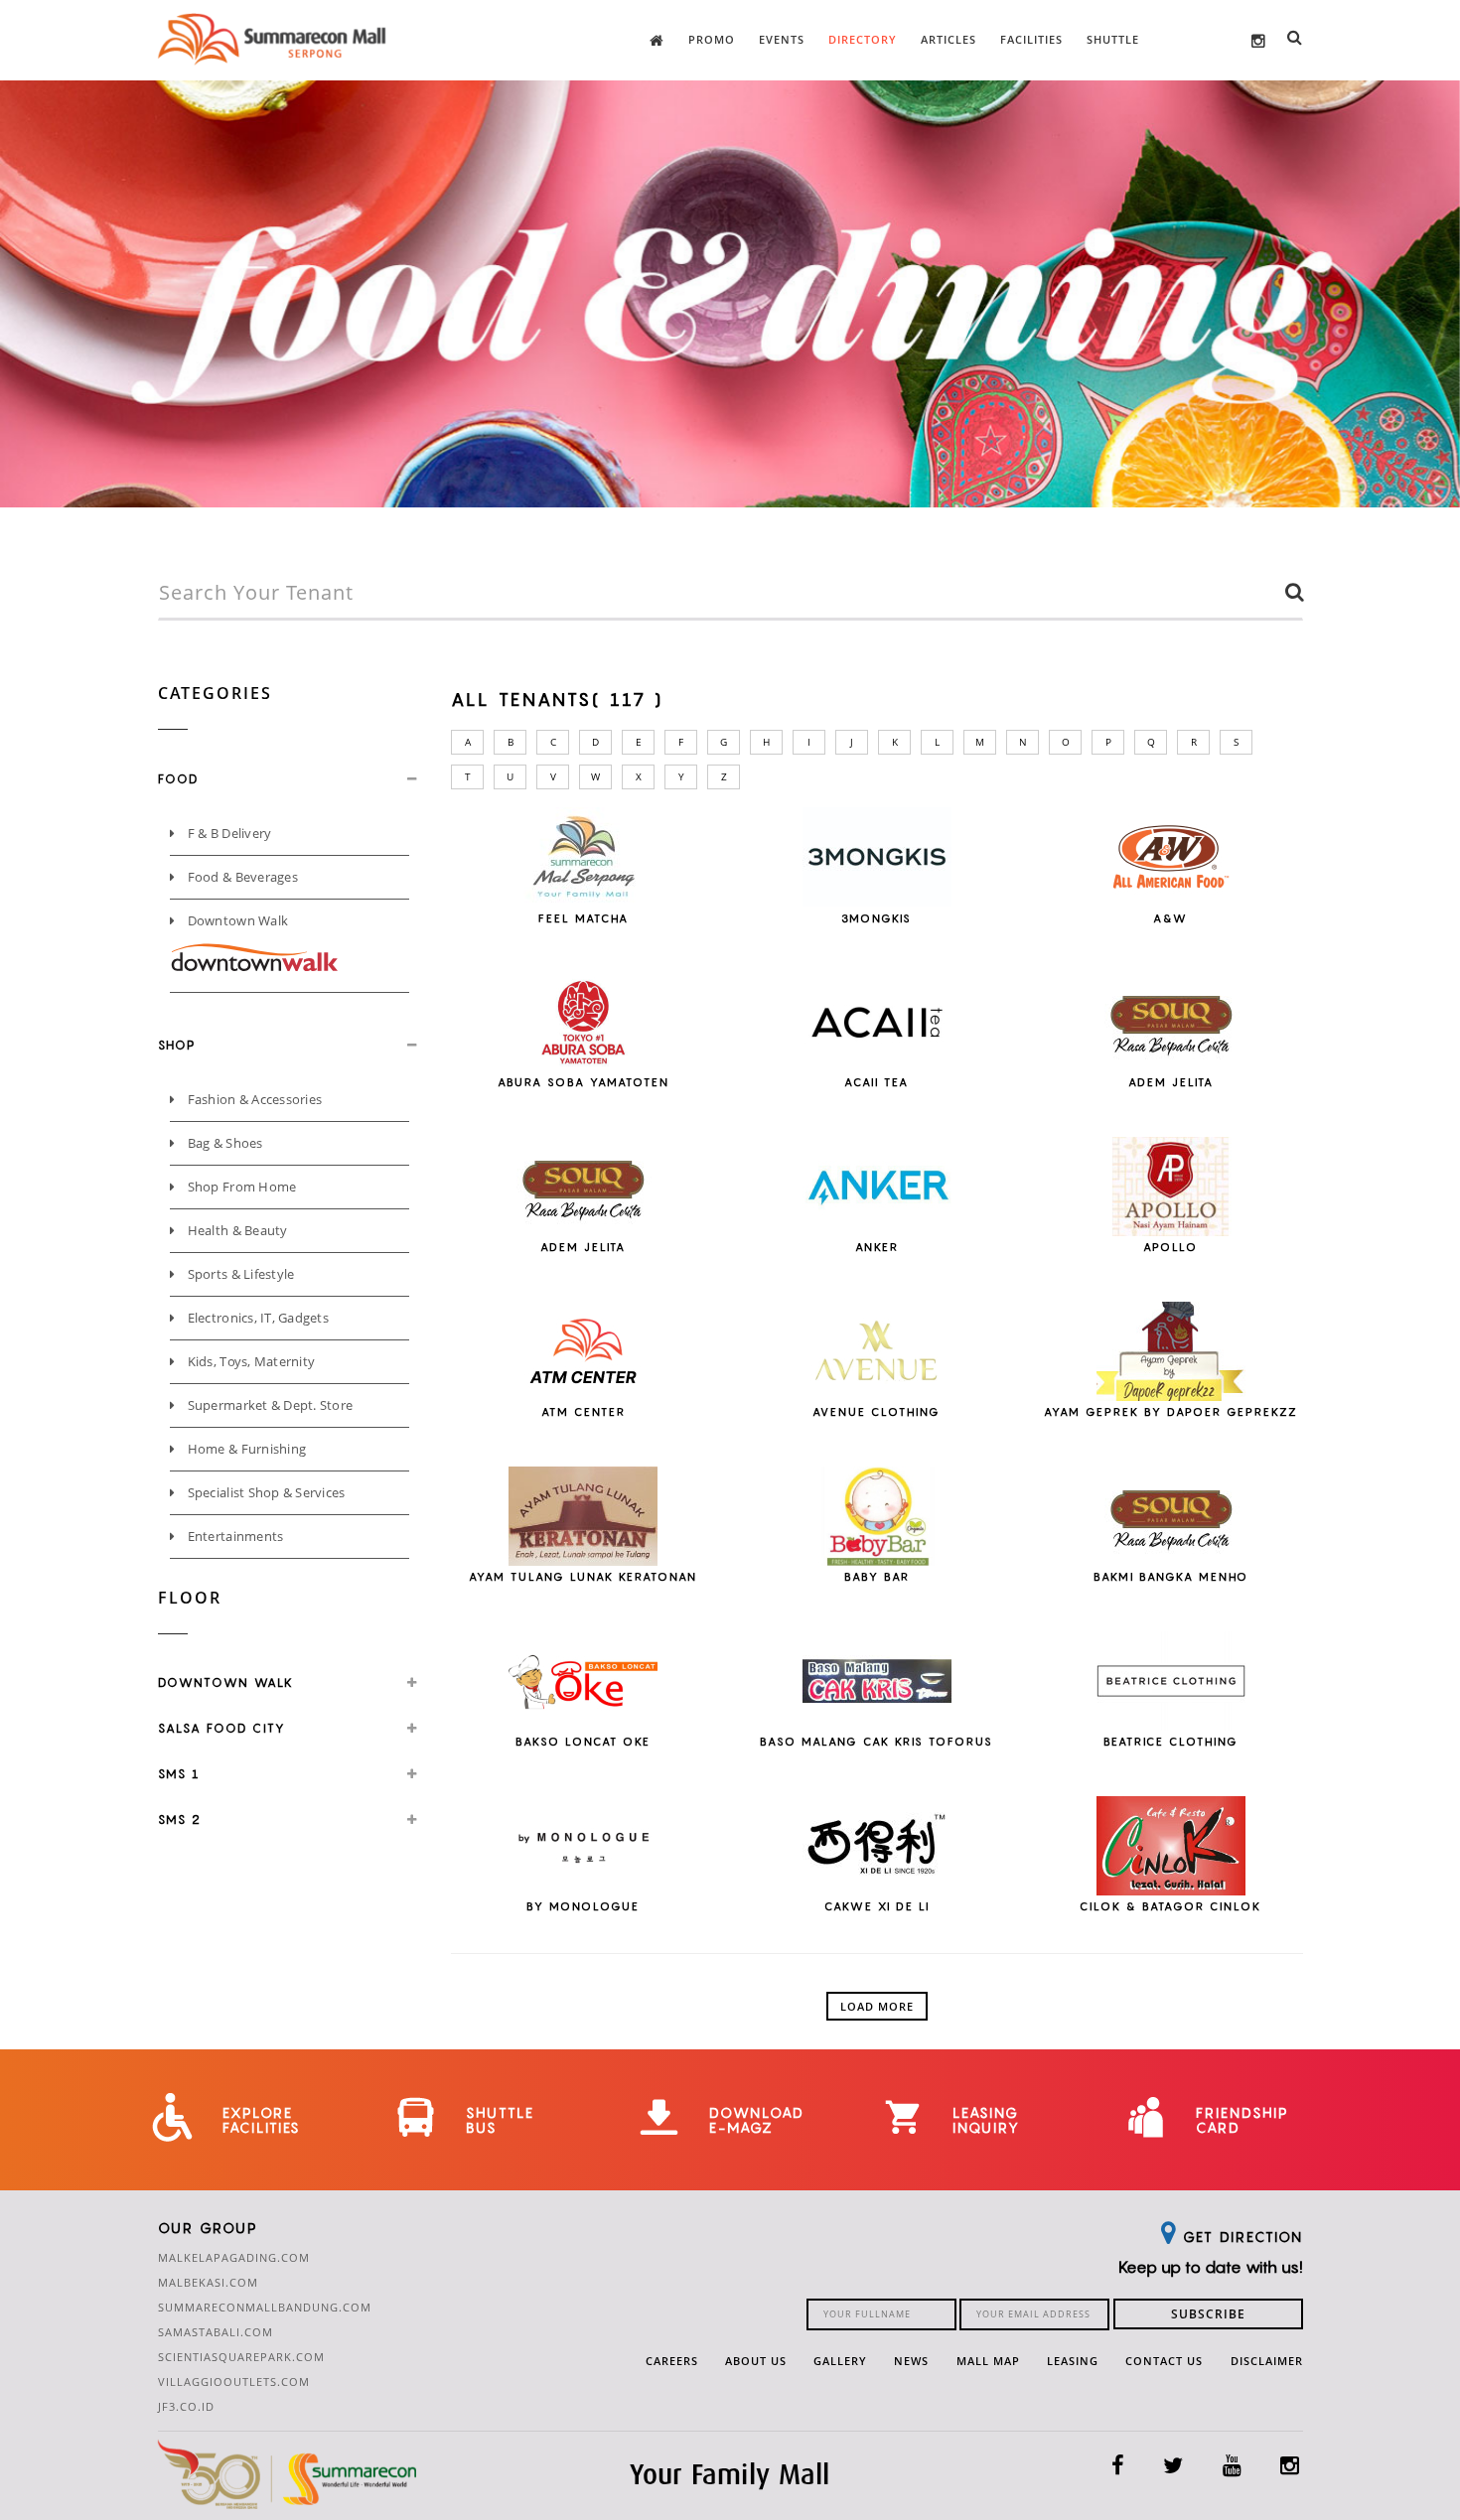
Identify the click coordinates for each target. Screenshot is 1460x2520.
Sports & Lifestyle (239, 1274)
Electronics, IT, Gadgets (256, 1318)
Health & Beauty (235, 1230)
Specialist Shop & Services (264, 1492)
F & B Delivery (227, 833)
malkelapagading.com (234, 2257)
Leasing (1073, 2361)
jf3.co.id (186, 2406)
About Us (756, 2361)
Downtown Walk (236, 920)
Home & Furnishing (245, 1449)
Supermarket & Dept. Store (268, 1405)
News (911, 2361)
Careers (672, 2361)
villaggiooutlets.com (234, 2381)
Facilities (1031, 39)
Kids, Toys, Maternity (249, 1361)
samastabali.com (216, 2332)
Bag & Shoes (223, 1143)
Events (782, 39)
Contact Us (1164, 2361)
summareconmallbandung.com (265, 2307)
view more (583, 882)
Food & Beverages (240, 877)
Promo (712, 39)
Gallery (840, 2361)
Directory (863, 39)
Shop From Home (240, 1187)
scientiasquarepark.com (241, 2357)
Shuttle (1113, 39)
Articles (949, 39)
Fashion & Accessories (253, 1099)
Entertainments (233, 1536)
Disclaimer (1267, 2361)
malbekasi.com (208, 2282)
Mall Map (988, 2361)
